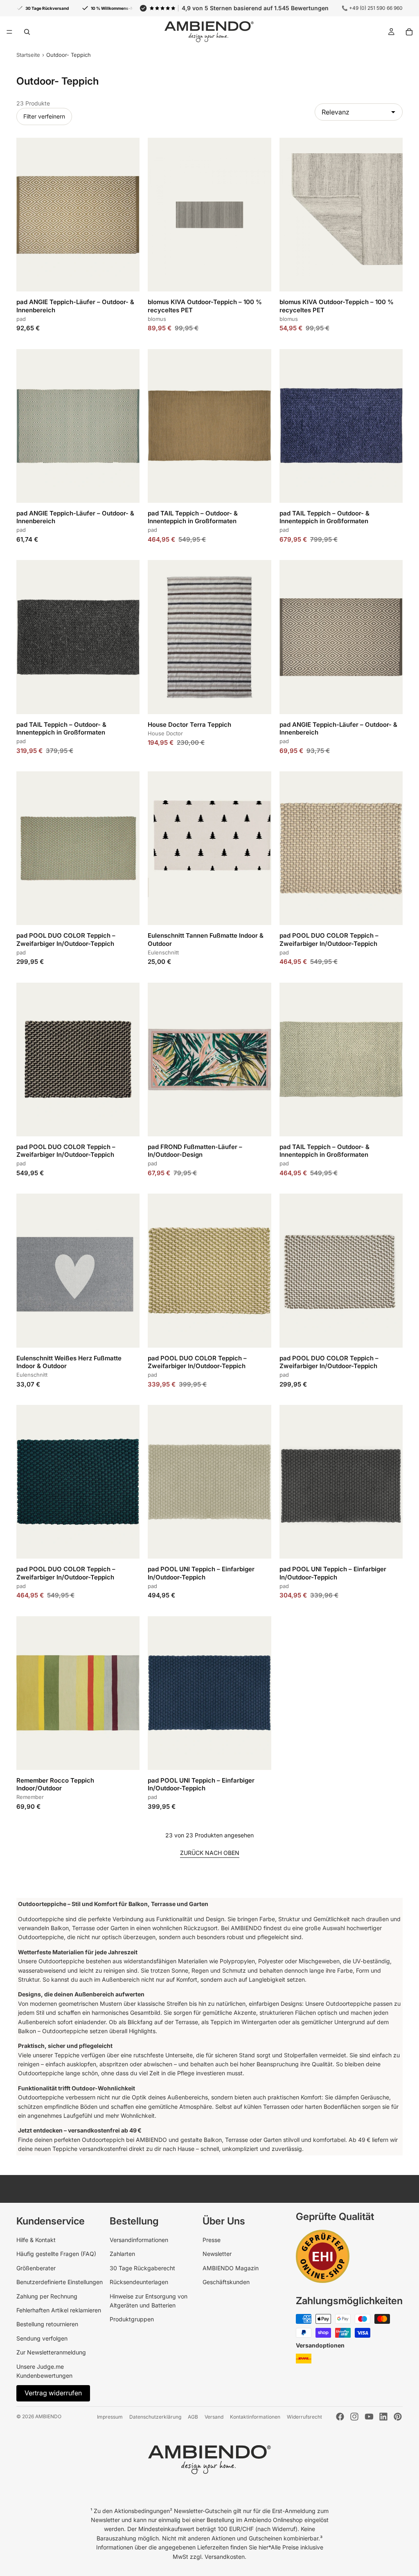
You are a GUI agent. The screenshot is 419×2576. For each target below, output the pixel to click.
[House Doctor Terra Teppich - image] (209, 637)
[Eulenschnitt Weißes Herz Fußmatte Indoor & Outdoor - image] (78, 1270)
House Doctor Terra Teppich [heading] (189, 725)
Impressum (110, 2417)
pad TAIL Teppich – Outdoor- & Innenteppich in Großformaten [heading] (193, 517)
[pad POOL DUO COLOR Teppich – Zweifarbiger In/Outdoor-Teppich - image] (78, 848)
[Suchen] (27, 32)
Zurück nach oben (210, 1853)
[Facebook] (340, 2417)
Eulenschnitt (163, 952)
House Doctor (165, 733)
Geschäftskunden (226, 2282)
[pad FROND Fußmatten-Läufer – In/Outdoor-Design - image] (209, 1060)
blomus (157, 319)
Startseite (28, 55)
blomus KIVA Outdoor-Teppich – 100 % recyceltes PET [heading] (205, 306)
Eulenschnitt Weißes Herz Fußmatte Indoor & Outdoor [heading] (69, 1362)
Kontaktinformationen (255, 2417)
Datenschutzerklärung (155, 2417)
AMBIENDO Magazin (231, 2268)
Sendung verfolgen (42, 2338)
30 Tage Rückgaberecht (142, 2268)
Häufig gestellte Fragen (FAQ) (56, 2254)
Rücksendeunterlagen (139, 2282)
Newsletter (217, 2254)
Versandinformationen (139, 2240)
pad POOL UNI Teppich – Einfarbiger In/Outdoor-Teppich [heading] (201, 1573)
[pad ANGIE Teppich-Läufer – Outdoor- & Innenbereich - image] (78, 215)
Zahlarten (122, 2254)
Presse (212, 2240)
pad (21, 319)
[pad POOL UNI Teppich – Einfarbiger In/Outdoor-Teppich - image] (209, 1482)
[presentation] (78, 313)
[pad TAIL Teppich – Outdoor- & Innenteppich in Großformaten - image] (209, 426)
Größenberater (36, 2268)
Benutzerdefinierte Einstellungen (60, 2282)
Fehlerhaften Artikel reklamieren (59, 2310)
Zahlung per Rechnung (47, 2296)
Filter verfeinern (44, 116)
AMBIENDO (48, 2416)
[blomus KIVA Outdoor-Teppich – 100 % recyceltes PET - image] (209, 215)
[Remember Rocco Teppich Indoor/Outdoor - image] (78, 1693)
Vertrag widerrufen (53, 2393)
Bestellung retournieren (47, 2324)
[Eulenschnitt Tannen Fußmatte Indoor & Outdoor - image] (209, 848)
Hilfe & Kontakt (36, 2240)
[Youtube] (369, 2417)
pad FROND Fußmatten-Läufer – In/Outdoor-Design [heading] (195, 1151)
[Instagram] (354, 2417)
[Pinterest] (398, 2417)
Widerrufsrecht (304, 2417)
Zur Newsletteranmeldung (51, 2352)
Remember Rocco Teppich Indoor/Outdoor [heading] (55, 1784)
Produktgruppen (132, 2319)
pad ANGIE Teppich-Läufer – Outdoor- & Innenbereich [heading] (75, 306)
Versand (214, 2417)
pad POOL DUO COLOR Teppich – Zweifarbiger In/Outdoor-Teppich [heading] (66, 939)
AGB (193, 2417)
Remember (30, 1797)
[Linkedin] (383, 2417)
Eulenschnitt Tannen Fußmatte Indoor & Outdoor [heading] (206, 939)
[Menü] (9, 32)
